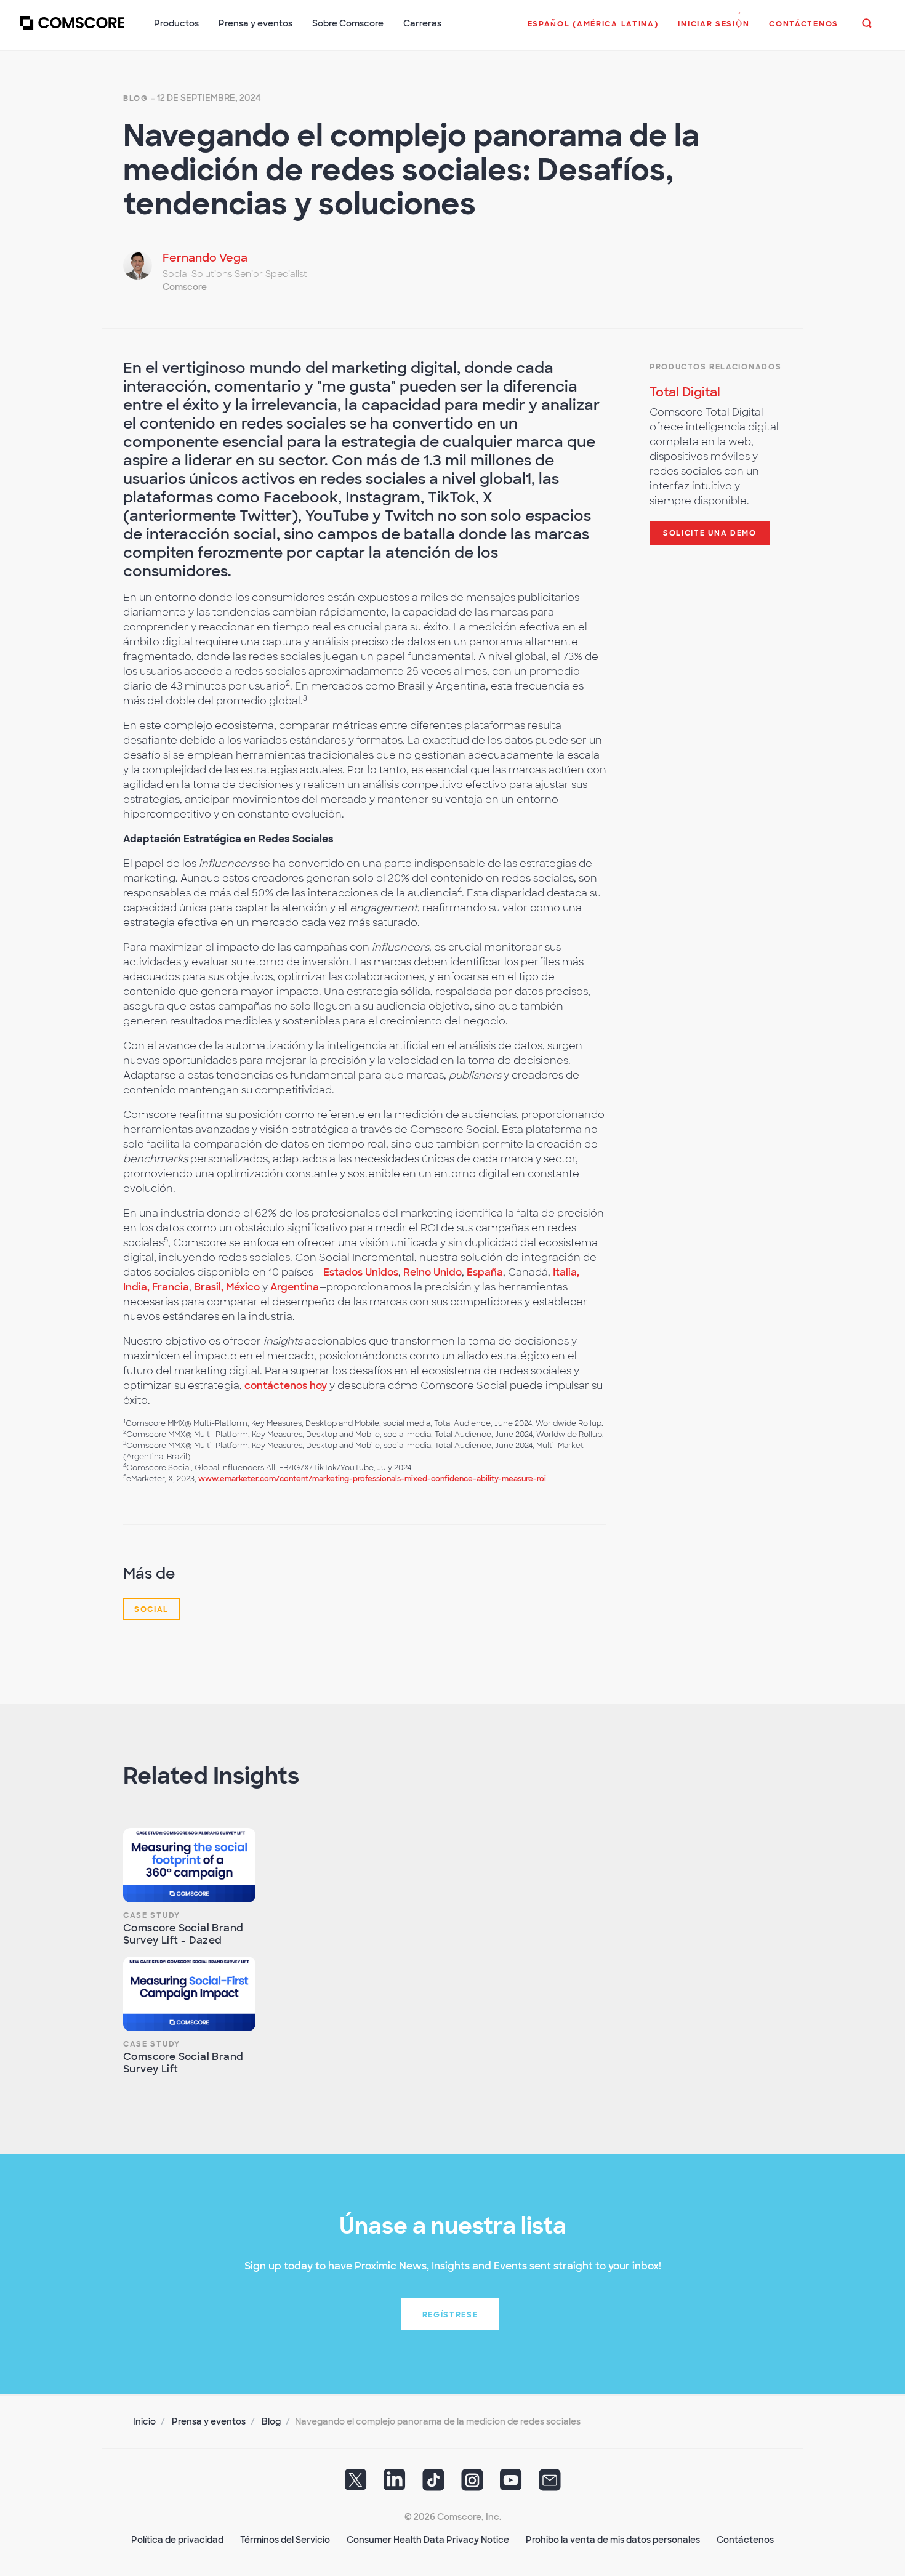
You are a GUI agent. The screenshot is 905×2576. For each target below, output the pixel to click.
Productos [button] (176, 23)
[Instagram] (472, 2484)
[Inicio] (72, 30)
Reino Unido (432, 1272)
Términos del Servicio (285, 2540)
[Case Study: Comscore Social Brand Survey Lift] (189, 1994)
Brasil (207, 1287)
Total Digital (685, 392)
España (485, 1272)
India (135, 1287)
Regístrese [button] (450, 2315)
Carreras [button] (422, 23)
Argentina (295, 1287)
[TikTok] (433, 2484)
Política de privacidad (177, 2540)
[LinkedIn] (395, 2484)
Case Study (152, 1915)
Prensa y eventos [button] (255, 23)
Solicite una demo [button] (710, 533)
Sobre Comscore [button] (348, 23)
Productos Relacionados (715, 367)
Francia (171, 1287)
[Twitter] (356, 2484)
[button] (593, 30)
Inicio (144, 2421)
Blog (136, 99)
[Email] (550, 2484)
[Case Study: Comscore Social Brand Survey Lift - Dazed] (189, 1865)
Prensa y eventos (209, 2421)
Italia (565, 1272)
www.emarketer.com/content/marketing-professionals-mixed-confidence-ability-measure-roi (372, 1479)
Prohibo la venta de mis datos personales (613, 2540)
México (243, 1287)
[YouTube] (511, 2484)
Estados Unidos (361, 1272)
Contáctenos (745, 2540)
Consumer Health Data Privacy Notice (428, 2540)
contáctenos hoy (286, 1386)
